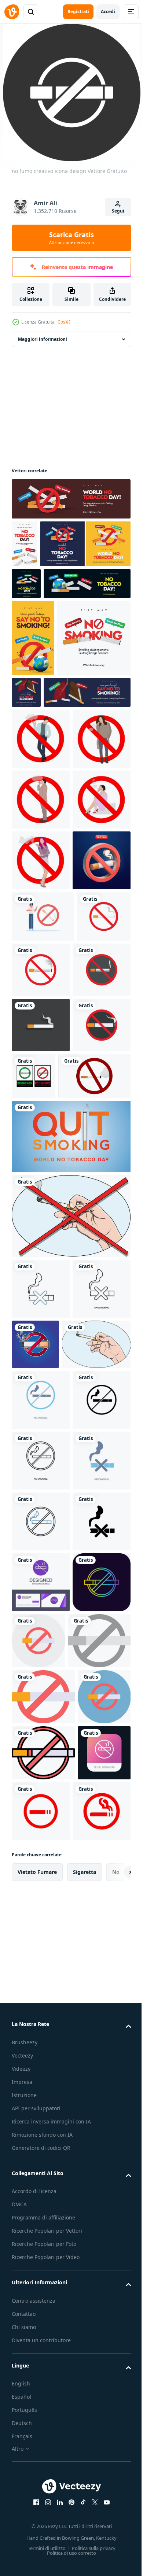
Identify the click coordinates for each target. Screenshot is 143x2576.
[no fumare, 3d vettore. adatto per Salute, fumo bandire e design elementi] (41, 1199)
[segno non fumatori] (96, 1794)
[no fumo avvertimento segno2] (48, 1526)
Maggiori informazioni (43, 339)
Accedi (108, 12)
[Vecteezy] (12, 12)
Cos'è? (64, 322)
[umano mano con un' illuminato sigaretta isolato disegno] (46, 1855)
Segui (118, 211)
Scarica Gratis (71, 238)
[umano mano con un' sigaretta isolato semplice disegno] (70, 1666)
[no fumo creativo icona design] (41, 2336)
